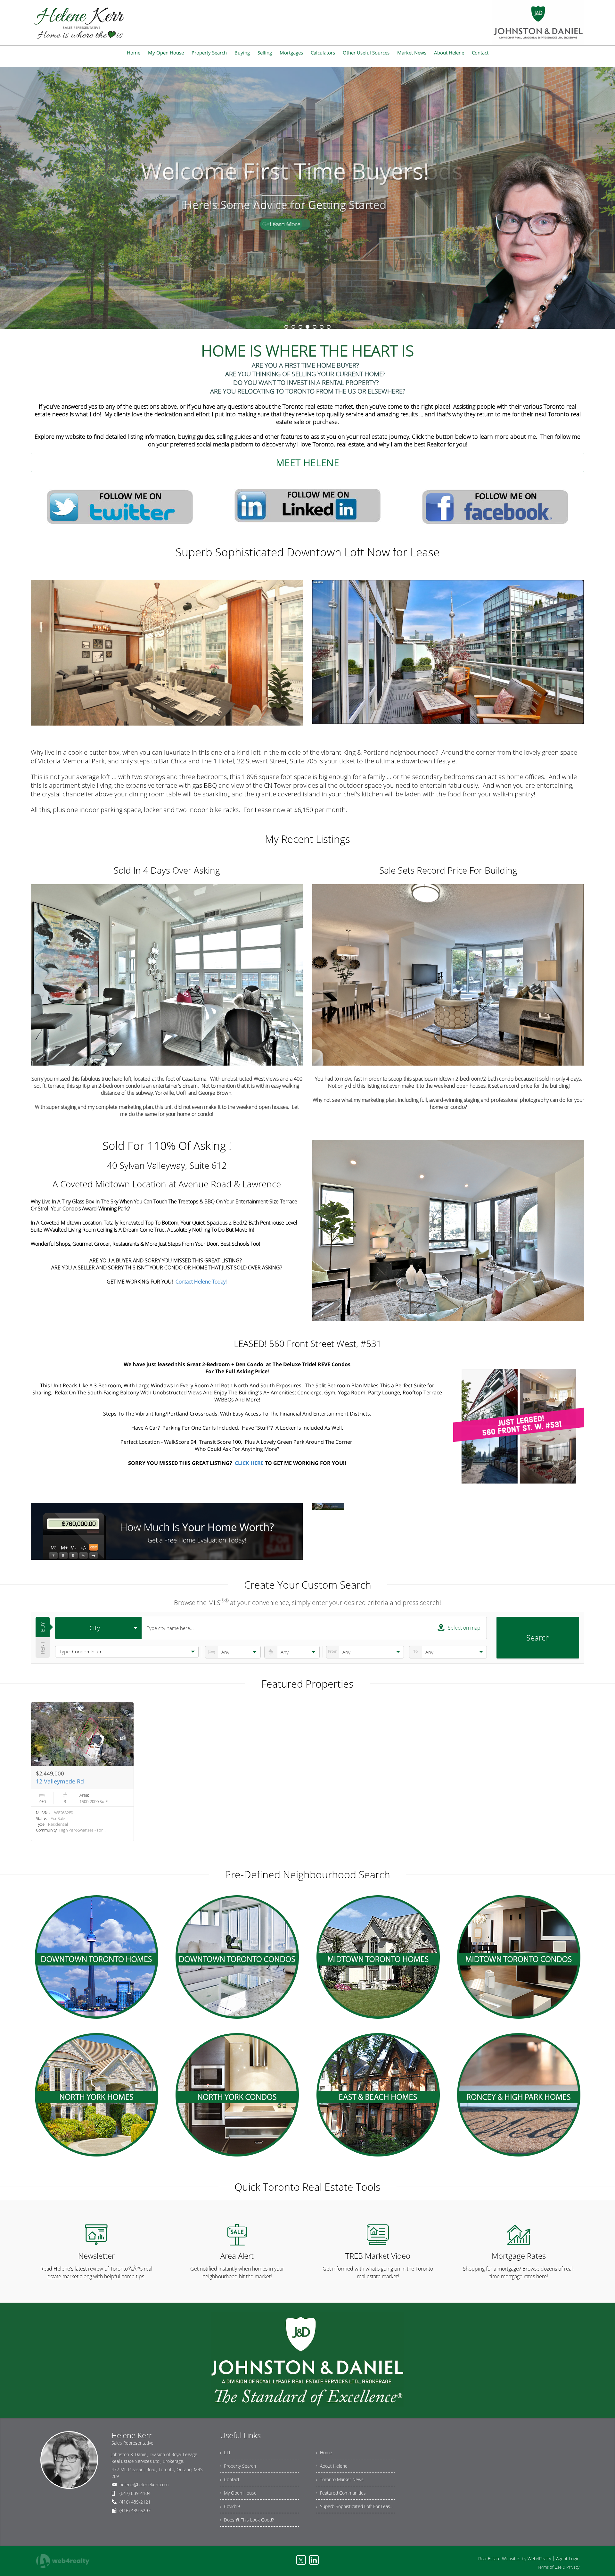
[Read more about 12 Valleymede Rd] (82, 1772)
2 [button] (293, 327)
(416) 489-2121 (135, 2502)
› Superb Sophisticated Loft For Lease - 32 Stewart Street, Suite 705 (356, 2506)
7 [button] (329, 327)
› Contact (230, 2479)
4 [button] (307, 327)
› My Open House (238, 2493)
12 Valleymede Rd (60, 1781)
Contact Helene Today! (201, 1282)
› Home (324, 2452)
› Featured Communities (341, 2493)
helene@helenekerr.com (144, 2485)
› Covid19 (230, 2506)
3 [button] (300, 327)
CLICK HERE (249, 1463)
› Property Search (238, 2466)
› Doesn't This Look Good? (247, 2520)
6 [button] (322, 327)
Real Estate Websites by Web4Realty (515, 2559)
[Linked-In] (307, 506)
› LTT (225, 2452)
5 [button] (315, 327)
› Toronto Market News (340, 2479)
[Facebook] (495, 506)
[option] (307, 198)
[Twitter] (120, 506)
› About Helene (332, 2466)
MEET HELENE (307, 463)
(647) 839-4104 (135, 2493)
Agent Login (568, 2559)
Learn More (307, 246)
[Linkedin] (314, 2560)
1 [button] (286, 327)
